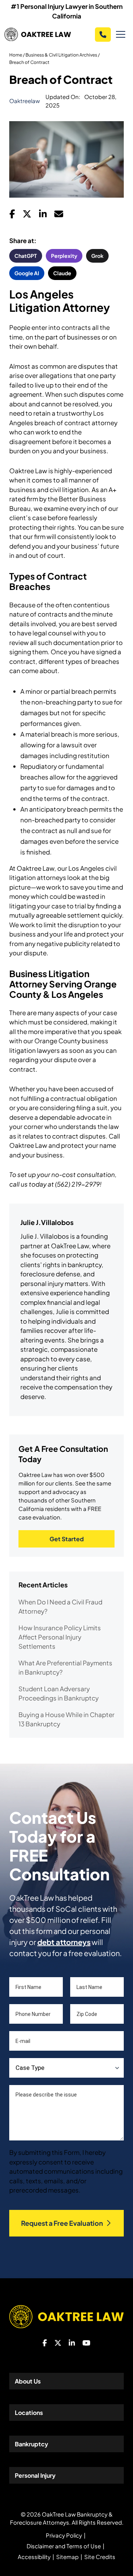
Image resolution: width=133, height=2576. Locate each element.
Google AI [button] (27, 273)
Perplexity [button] (64, 256)
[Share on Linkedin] (43, 216)
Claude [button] (62, 273)
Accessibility (34, 2557)
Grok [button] (97, 256)
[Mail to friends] (59, 216)
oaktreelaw (25, 101)
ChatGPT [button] (26, 256)
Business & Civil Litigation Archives (61, 55)
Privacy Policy (64, 2535)
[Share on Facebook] (12, 216)
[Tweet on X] (27, 216)
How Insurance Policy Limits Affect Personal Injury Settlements (60, 1637)
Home (16, 55)
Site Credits (100, 2557)
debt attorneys (64, 1942)
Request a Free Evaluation (62, 2223)
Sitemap (67, 2557)
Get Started (67, 1539)
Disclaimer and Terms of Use (64, 2546)
